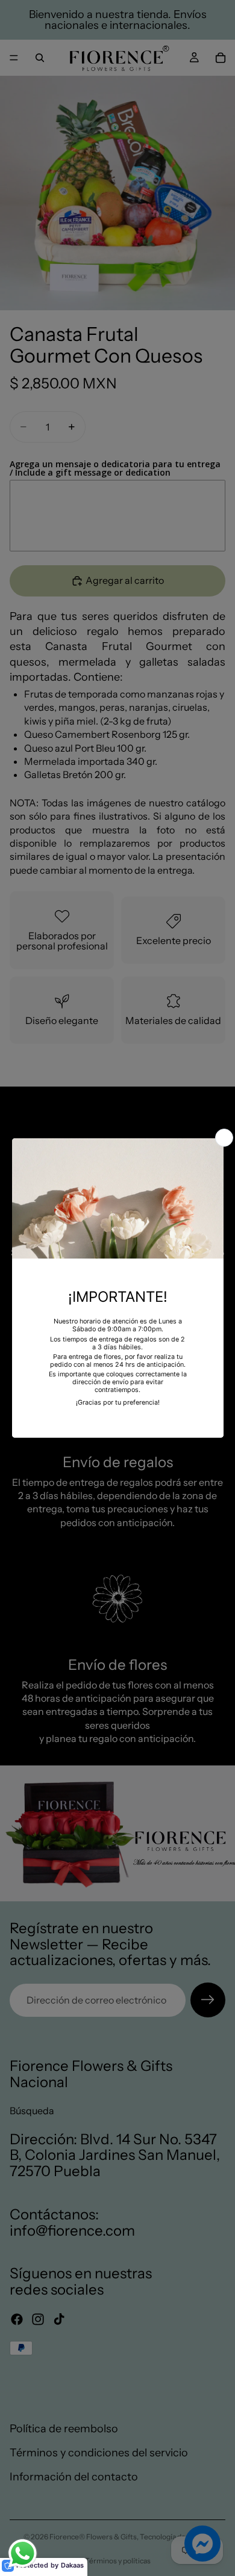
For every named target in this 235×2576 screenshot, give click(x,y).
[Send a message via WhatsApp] (23, 2553)
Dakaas (72, 2565)
